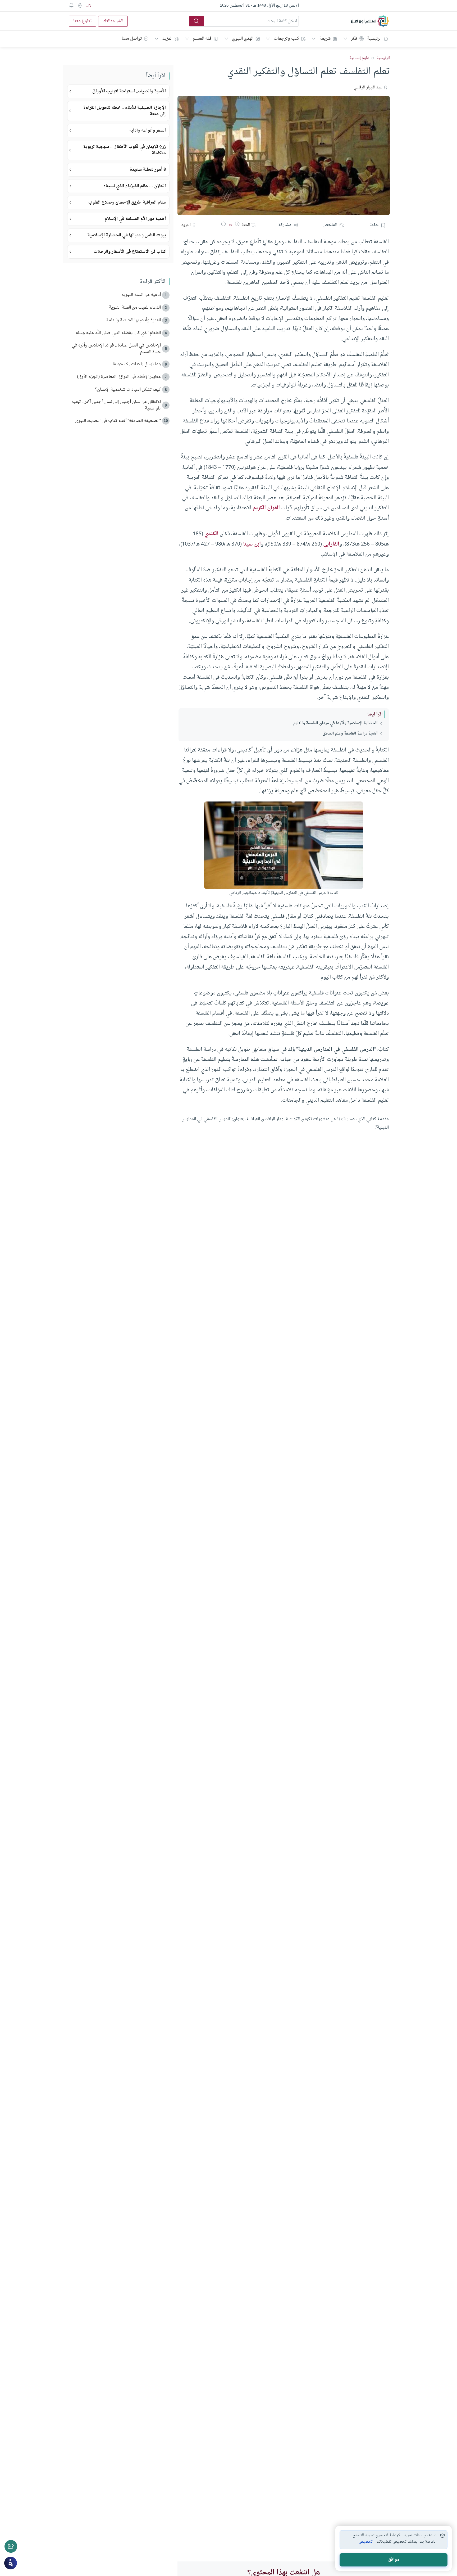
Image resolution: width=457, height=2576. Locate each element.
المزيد (167, 39)
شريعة (325, 39)
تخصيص (366, 2542)
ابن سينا (252, 544)
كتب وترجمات (286, 39)
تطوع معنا (83, 21)
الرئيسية (374, 39)
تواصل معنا (132, 39)
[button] (237, 225)
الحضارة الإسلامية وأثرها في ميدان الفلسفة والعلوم (335, 723)
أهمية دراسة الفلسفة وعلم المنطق (350, 734)
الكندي (211, 534)
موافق (394, 2560)
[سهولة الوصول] (80, 6)
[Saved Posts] (71, 6)
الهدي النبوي (243, 39)
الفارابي (331, 544)
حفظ (374, 225)
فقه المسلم (202, 39)
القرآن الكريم (266, 508)
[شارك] (11, 2546)
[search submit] (196, 21)
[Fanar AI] (11, 2563)
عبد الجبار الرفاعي (368, 87)
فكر (354, 39)
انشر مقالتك (113, 21)
